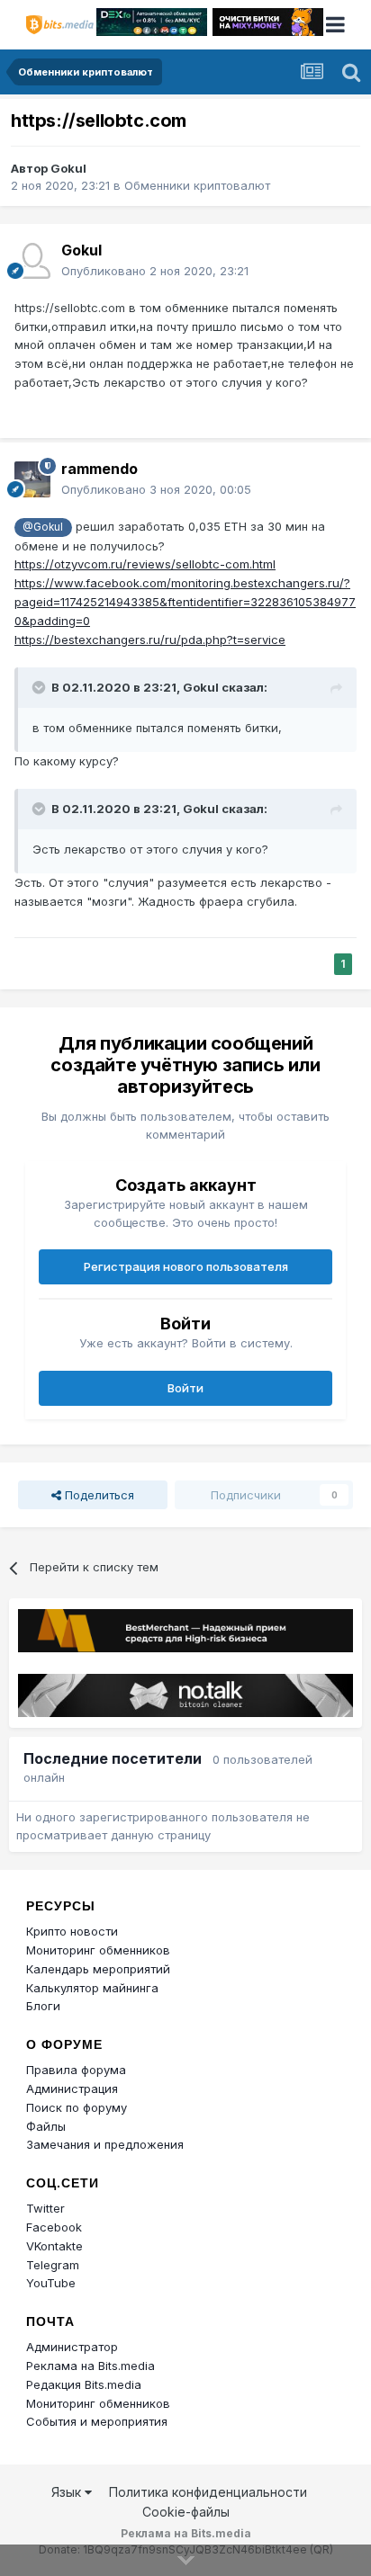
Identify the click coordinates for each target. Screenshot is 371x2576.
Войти (185, 1388)
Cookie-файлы (186, 2512)
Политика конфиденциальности (208, 2492)
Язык (68, 2492)
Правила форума (76, 2070)
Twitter (45, 2208)
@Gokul (43, 527)
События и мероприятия (97, 2421)
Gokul (68, 168)
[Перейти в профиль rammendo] (32, 479)
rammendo (100, 469)
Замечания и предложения (105, 2144)
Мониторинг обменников (98, 1950)
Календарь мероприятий (98, 1969)
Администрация (72, 2089)
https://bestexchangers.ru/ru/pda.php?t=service (150, 640)
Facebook (54, 2227)
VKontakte (54, 2246)
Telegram (53, 2265)
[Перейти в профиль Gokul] (32, 261)
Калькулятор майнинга (92, 1988)
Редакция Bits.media (84, 2384)
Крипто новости (72, 1931)
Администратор (72, 2347)
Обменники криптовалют (197, 185)
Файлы (46, 2126)
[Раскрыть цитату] (41, 687)
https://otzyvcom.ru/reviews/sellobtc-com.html (145, 564)
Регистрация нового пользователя (186, 1266)
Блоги (43, 2006)
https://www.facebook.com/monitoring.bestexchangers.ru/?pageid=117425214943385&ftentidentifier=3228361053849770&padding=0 (185, 602)
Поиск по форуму (77, 2107)
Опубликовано (155, 271)
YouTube (51, 2283)
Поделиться (98, 1495)
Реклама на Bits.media (90, 2366)
